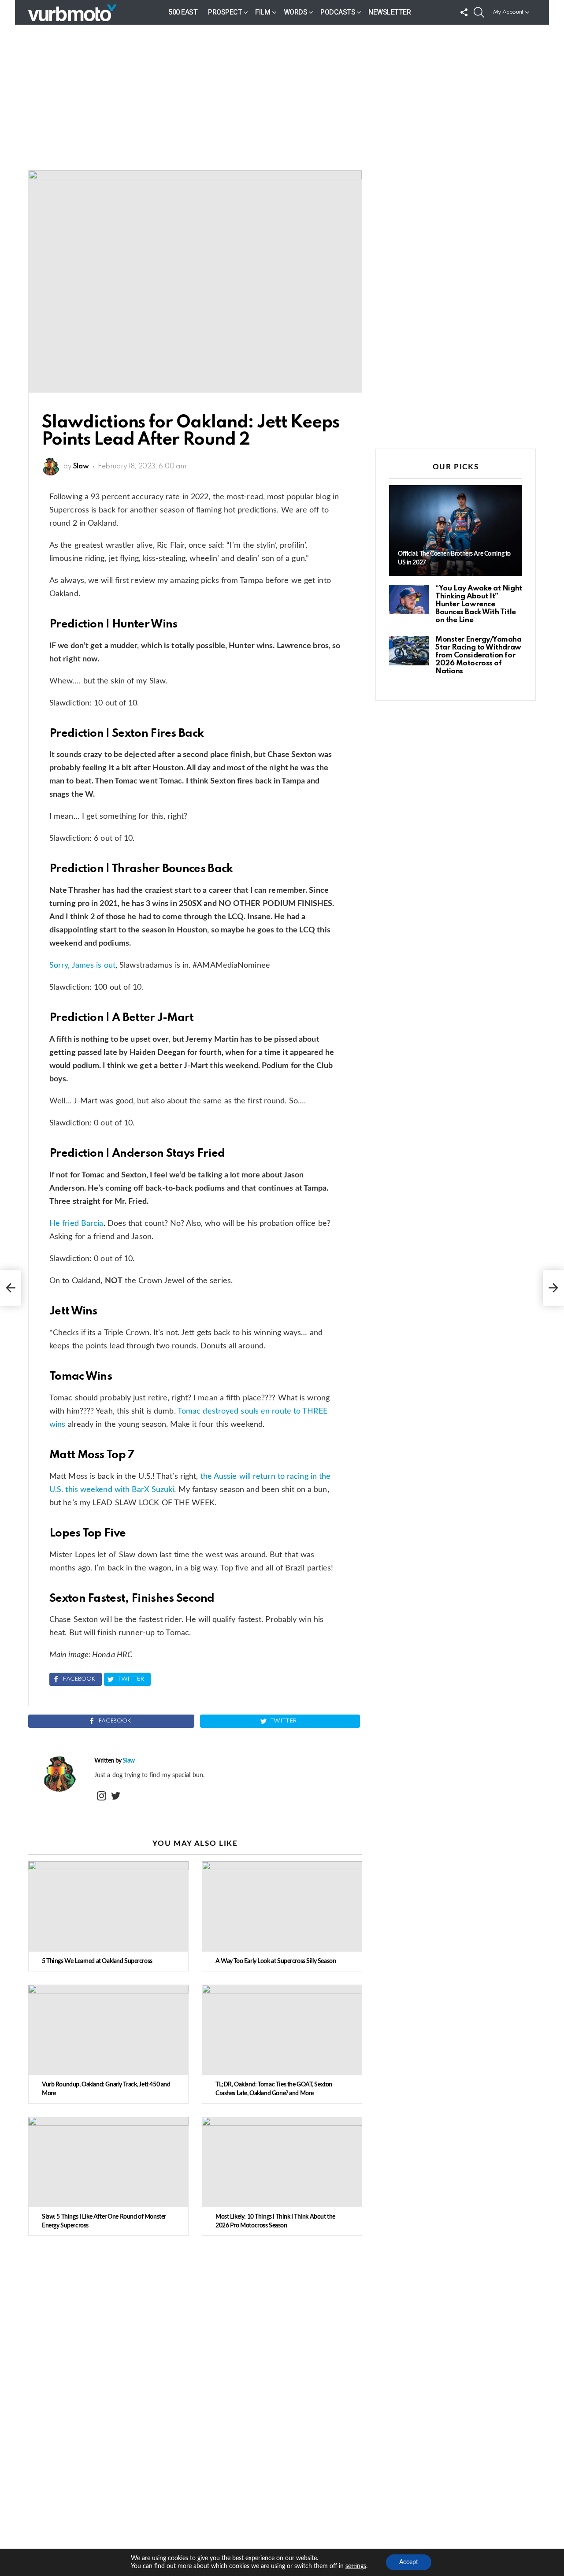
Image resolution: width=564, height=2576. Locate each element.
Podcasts (338, 12)
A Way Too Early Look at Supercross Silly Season (276, 1961)
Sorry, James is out (82, 965)
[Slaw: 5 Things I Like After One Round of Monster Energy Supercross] (108, 2162)
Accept (409, 2562)
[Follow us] (464, 12)
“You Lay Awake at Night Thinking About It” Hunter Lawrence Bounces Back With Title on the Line (479, 604)
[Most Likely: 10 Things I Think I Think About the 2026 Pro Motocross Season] (282, 2162)
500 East (183, 12)
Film (263, 12)
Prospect (225, 12)
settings (356, 2566)
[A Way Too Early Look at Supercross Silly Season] (282, 1906)
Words (296, 12)
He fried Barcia (76, 1224)
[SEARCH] (479, 12)
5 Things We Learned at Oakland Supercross (97, 1961)
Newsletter (390, 12)
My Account (508, 12)
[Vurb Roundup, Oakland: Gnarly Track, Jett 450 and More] (108, 2030)
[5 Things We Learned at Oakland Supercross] (108, 1906)
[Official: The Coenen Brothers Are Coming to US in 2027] (456, 531)
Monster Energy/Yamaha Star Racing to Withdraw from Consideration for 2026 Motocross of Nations (479, 655)
